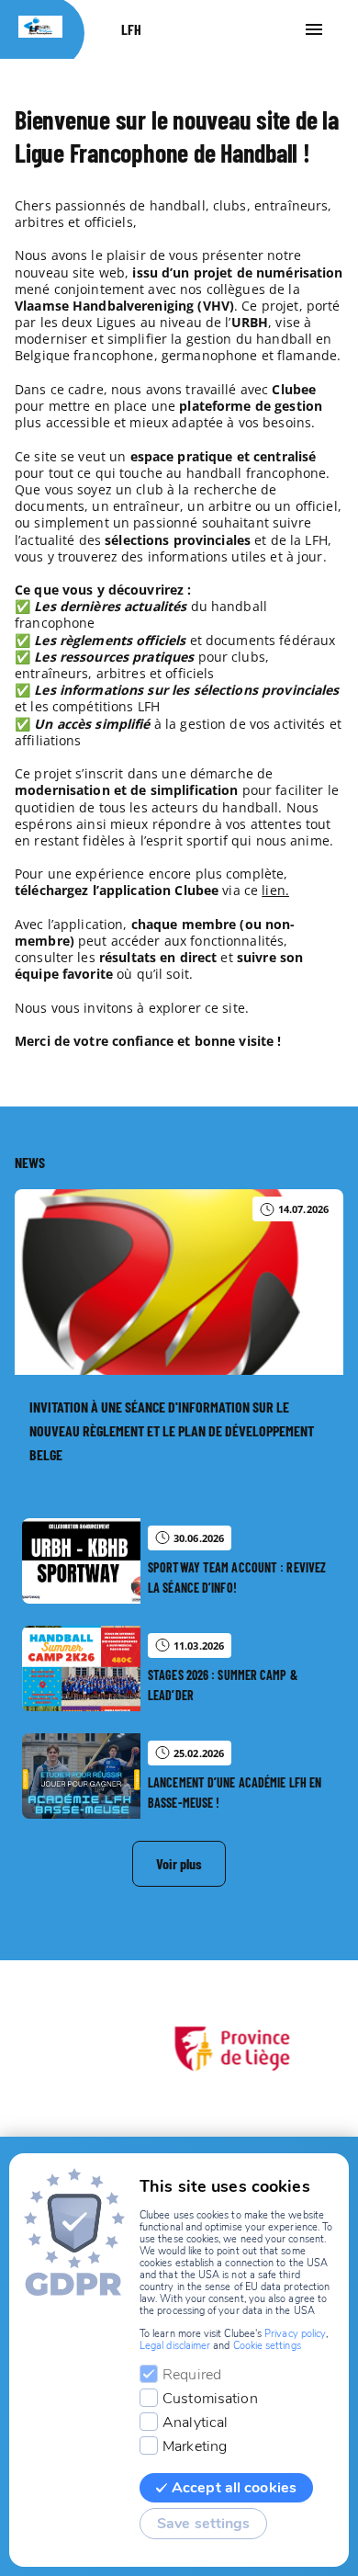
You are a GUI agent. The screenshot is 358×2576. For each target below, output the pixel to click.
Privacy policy (295, 2334)
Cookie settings (267, 2346)
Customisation (210, 2399)
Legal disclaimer (175, 2346)
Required (192, 2375)
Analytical (195, 2423)
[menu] (314, 29)
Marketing (195, 2446)
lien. (275, 890)
